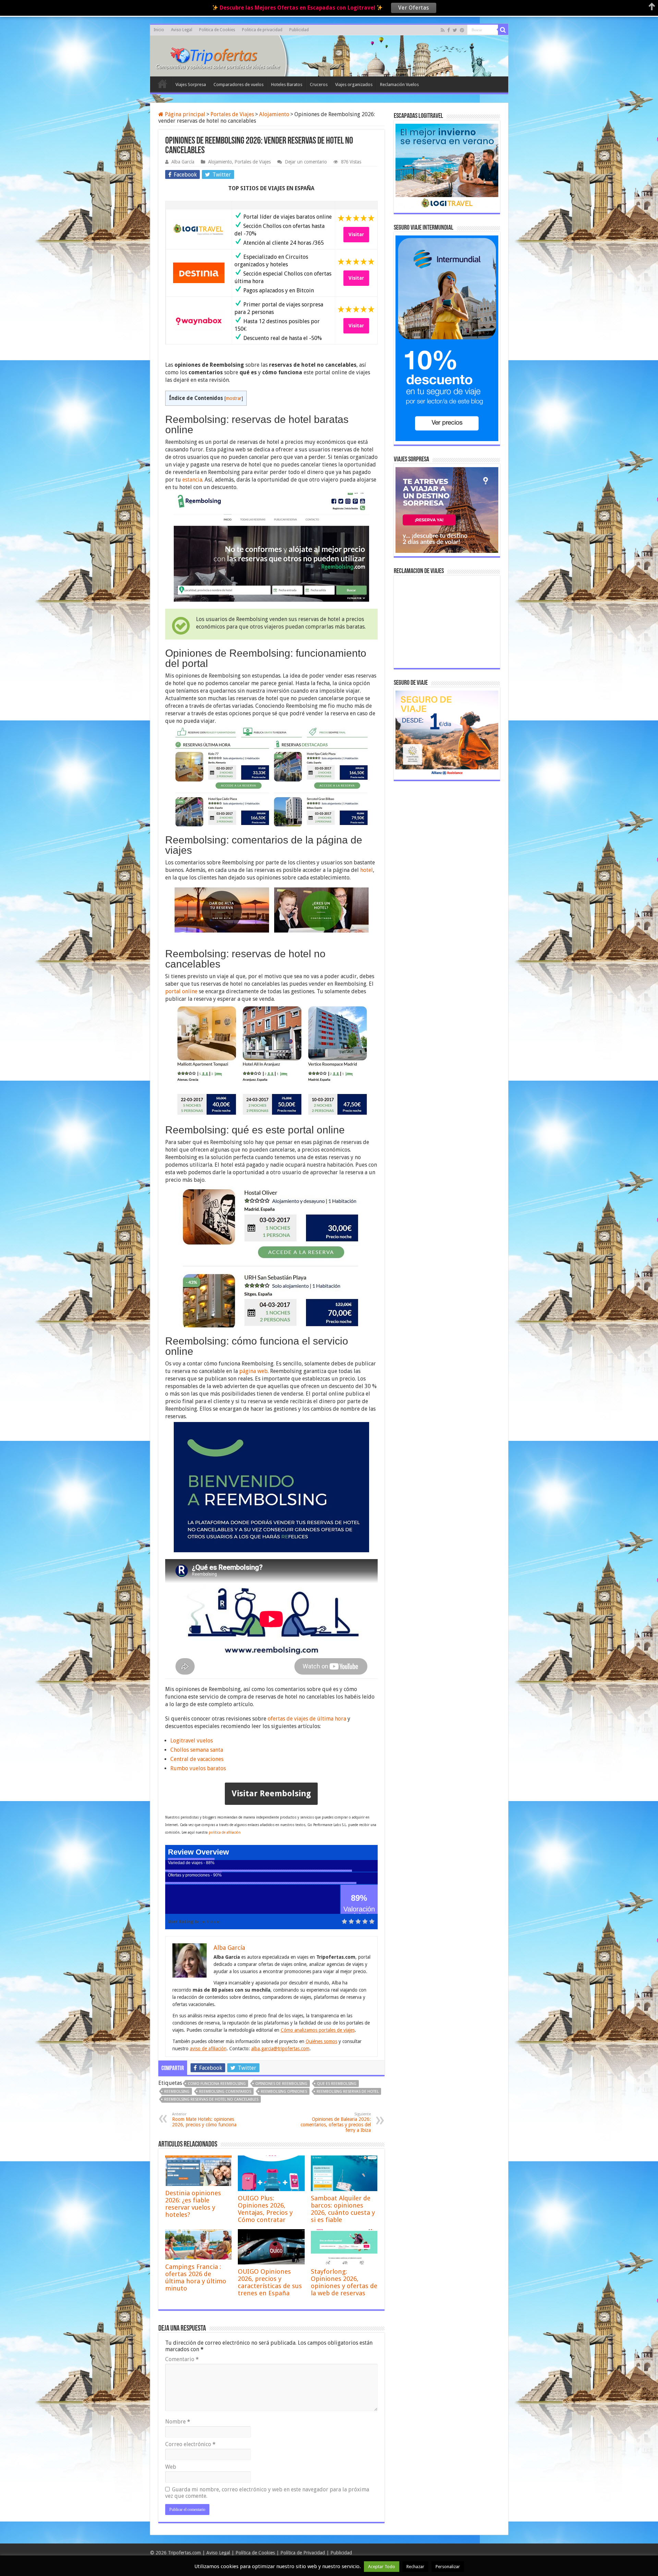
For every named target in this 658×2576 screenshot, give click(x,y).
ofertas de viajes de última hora (307, 1719)
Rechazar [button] (415, 2567)
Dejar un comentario (306, 162)
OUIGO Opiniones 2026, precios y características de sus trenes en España (270, 2282)
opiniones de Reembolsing (281, 2084)
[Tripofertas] (218, 55)
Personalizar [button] (448, 2567)
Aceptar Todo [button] (382, 2567)
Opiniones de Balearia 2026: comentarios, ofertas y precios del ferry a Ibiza (336, 2122)
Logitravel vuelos (192, 1741)
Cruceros (319, 84)
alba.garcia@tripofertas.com (280, 2049)
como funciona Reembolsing (217, 2084)
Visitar (356, 234)
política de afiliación (225, 1832)
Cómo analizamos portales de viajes (318, 2030)
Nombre (178, 2422)
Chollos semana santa (197, 1750)
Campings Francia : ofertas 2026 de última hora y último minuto (196, 2277)
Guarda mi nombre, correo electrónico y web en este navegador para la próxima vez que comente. (267, 2493)
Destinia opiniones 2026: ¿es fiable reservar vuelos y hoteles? (193, 2204)
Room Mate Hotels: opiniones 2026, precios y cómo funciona (204, 2120)
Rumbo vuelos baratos (198, 1768)
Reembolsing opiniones (284, 2092)
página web (253, 1371)
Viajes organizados (354, 84)
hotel (367, 870)
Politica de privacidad (262, 30)
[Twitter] (455, 30)
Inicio (159, 30)
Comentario (182, 2359)
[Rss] (443, 30)
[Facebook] (449, 30)
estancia (192, 480)
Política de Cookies (255, 2553)
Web (171, 2467)
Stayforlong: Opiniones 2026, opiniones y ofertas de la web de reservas (344, 2282)
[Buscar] (503, 30)
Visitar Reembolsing (271, 1794)
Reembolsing (177, 2092)
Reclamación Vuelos (399, 84)
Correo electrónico (190, 2444)
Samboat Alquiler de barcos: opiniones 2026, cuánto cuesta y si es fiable (343, 2209)
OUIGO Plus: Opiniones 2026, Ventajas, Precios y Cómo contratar (265, 2209)
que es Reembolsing (337, 2084)
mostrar (234, 398)
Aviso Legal (182, 30)
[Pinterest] (462, 30)
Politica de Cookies (217, 30)
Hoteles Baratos (287, 84)
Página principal (184, 114)
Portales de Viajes (232, 114)
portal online (181, 991)
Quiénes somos (321, 2041)
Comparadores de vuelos (239, 84)
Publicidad (299, 30)
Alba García (183, 162)
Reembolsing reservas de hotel (348, 2092)
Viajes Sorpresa (191, 84)
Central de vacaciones (197, 1759)
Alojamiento (274, 114)
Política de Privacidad (303, 2553)
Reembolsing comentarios (225, 2092)
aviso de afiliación (208, 2049)
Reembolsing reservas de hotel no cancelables (211, 2099)
